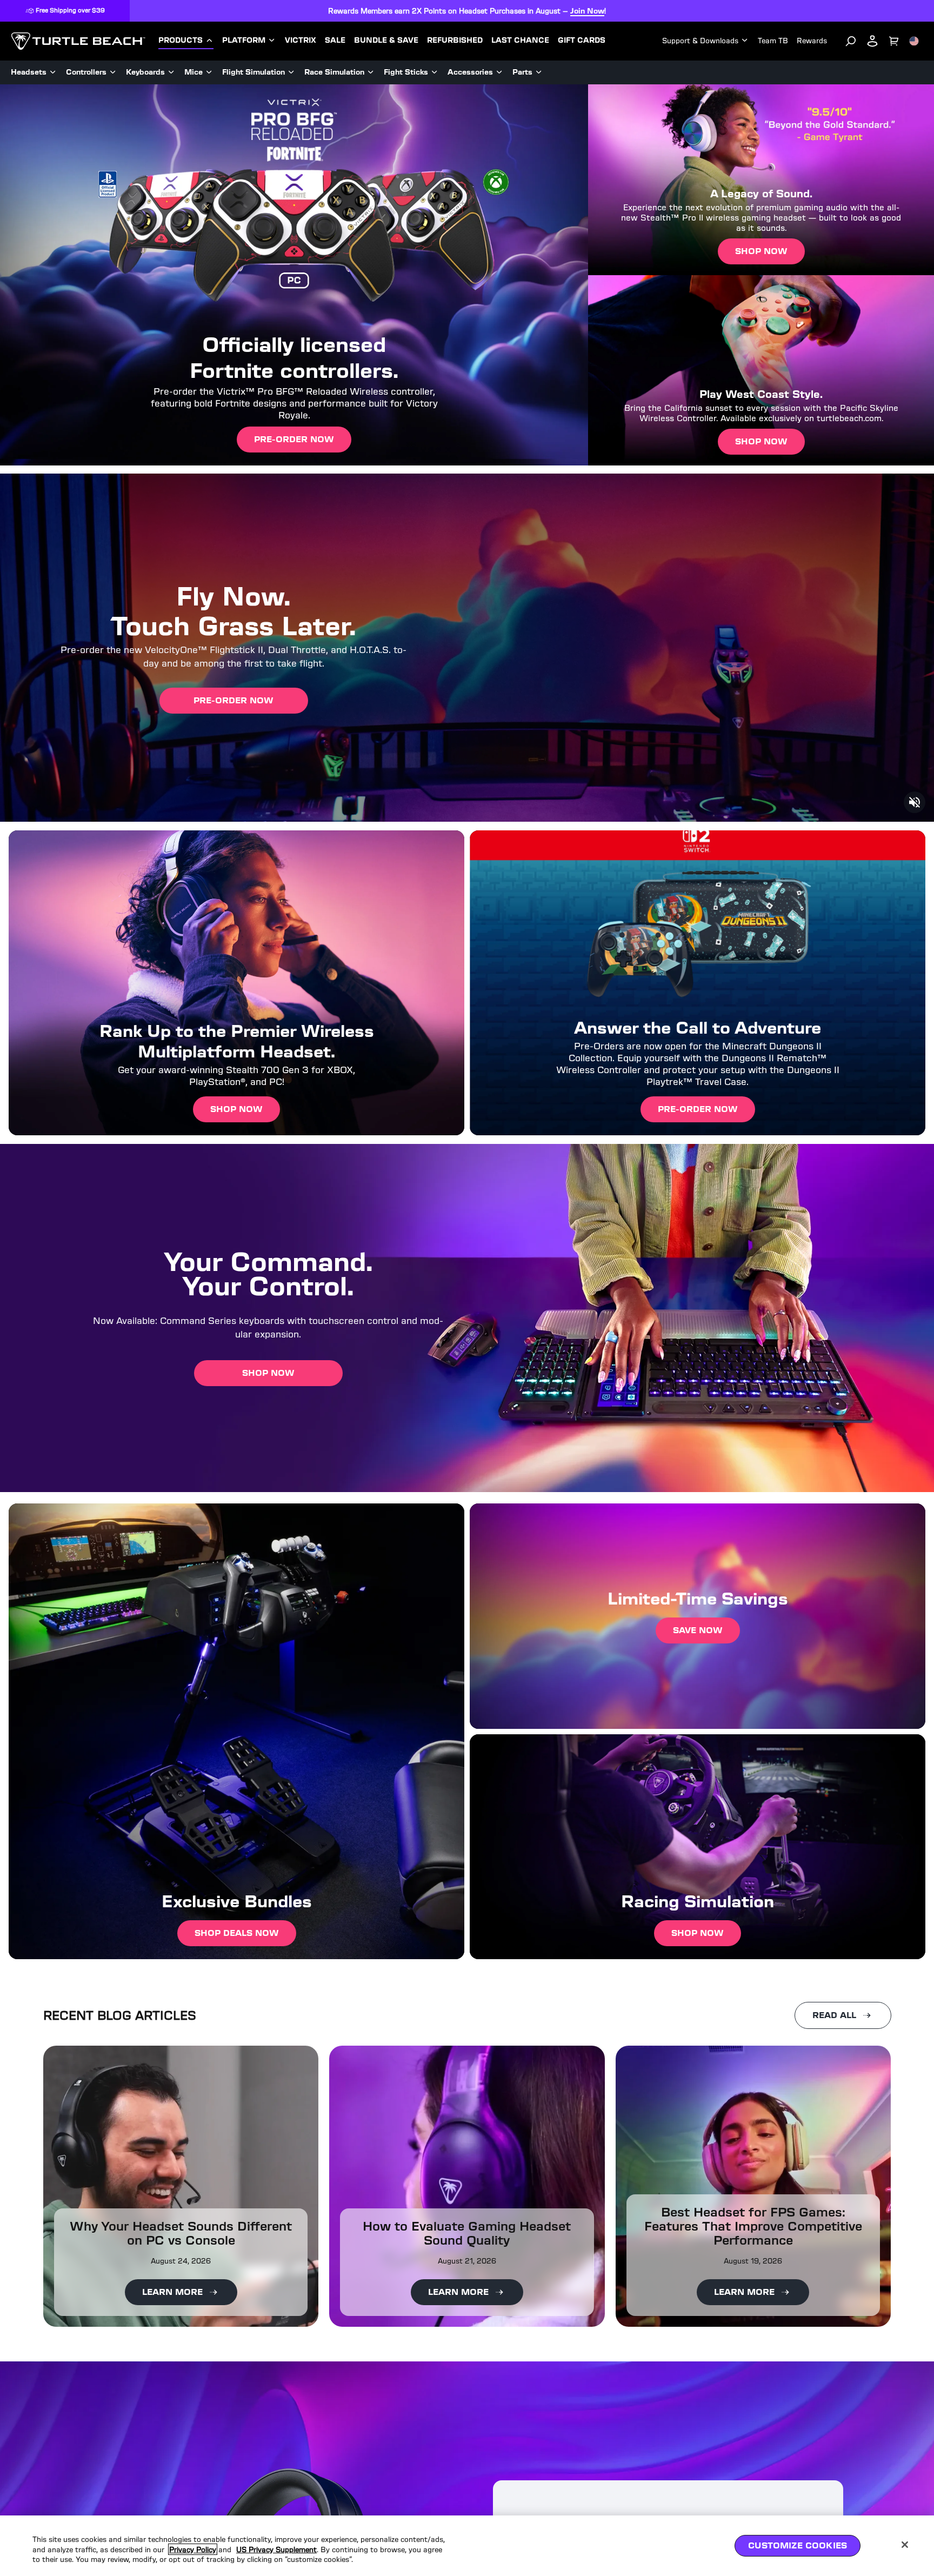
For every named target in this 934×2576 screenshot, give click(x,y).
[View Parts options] (539, 72)
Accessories (470, 72)
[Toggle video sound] (915, 802)
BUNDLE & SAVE (386, 41)
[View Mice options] (209, 72)
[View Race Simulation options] (371, 72)
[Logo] (78, 41)
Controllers (86, 72)
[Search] (851, 41)
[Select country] (914, 41)
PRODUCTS (181, 41)
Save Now (698, 1630)
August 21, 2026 (467, 2261)
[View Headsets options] (53, 72)
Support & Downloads (700, 41)
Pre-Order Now (294, 439)
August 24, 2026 (181, 2261)
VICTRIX (301, 41)
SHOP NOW (236, 1109)
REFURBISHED (455, 41)
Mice (194, 72)
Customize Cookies (798, 2545)
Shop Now (761, 251)
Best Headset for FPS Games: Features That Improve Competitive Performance (753, 2226)
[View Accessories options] (499, 72)
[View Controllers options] (113, 72)
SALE (335, 41)
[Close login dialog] (567, 1540)
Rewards (812, 41)
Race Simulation (334, 72)
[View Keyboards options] (171, 72)
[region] (467, 2546)
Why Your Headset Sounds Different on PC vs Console (181, 2233)
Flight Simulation (253, 72)
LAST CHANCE (520, 41)
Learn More (172, 2292)
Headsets (29, 72)
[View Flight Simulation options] (291, 72)
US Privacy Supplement (276, 2549)
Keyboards (145, 72)
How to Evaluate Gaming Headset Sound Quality (467, 2233)
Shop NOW (698, 1933)
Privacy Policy (193, 2549)
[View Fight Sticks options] (435, 72)
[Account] (872, 41)
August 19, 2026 (753, 2261)
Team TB (773, 41)
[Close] (905, 2545)
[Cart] (894, 41)
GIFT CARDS (582, 41)
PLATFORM (244, 41)
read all (834, 2015)
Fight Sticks (406, 72)
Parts (522, 72)
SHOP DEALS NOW (237, 1933)
